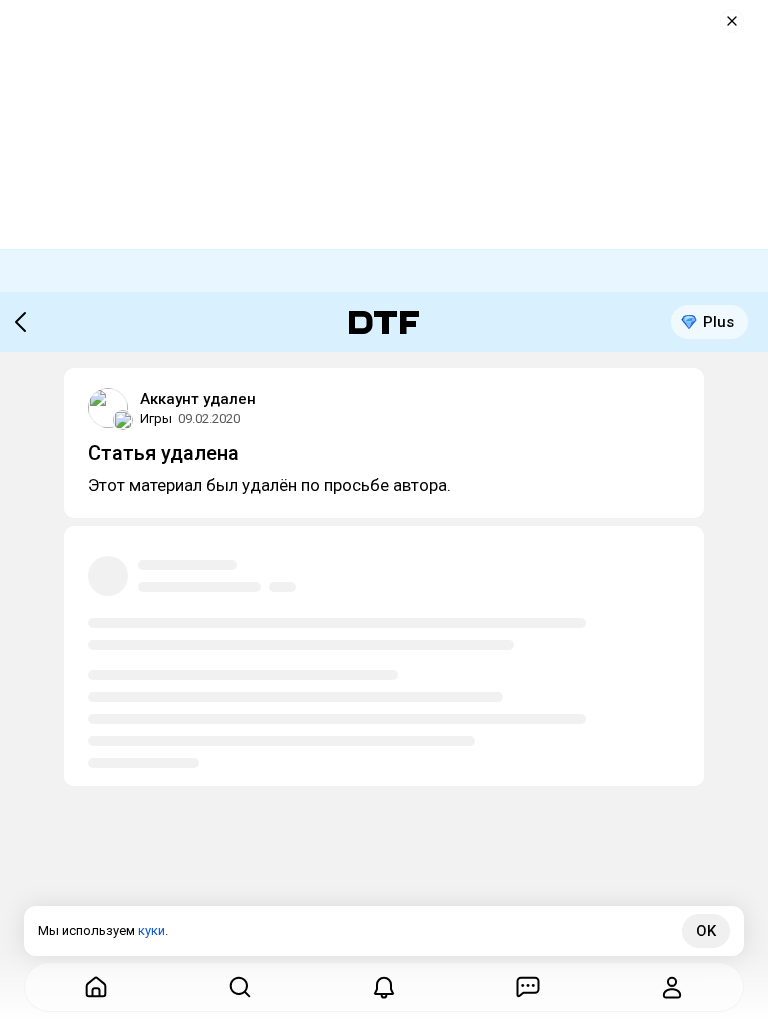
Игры (156, 418)
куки (151, 930)
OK (706, 931)
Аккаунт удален (198, 399)
